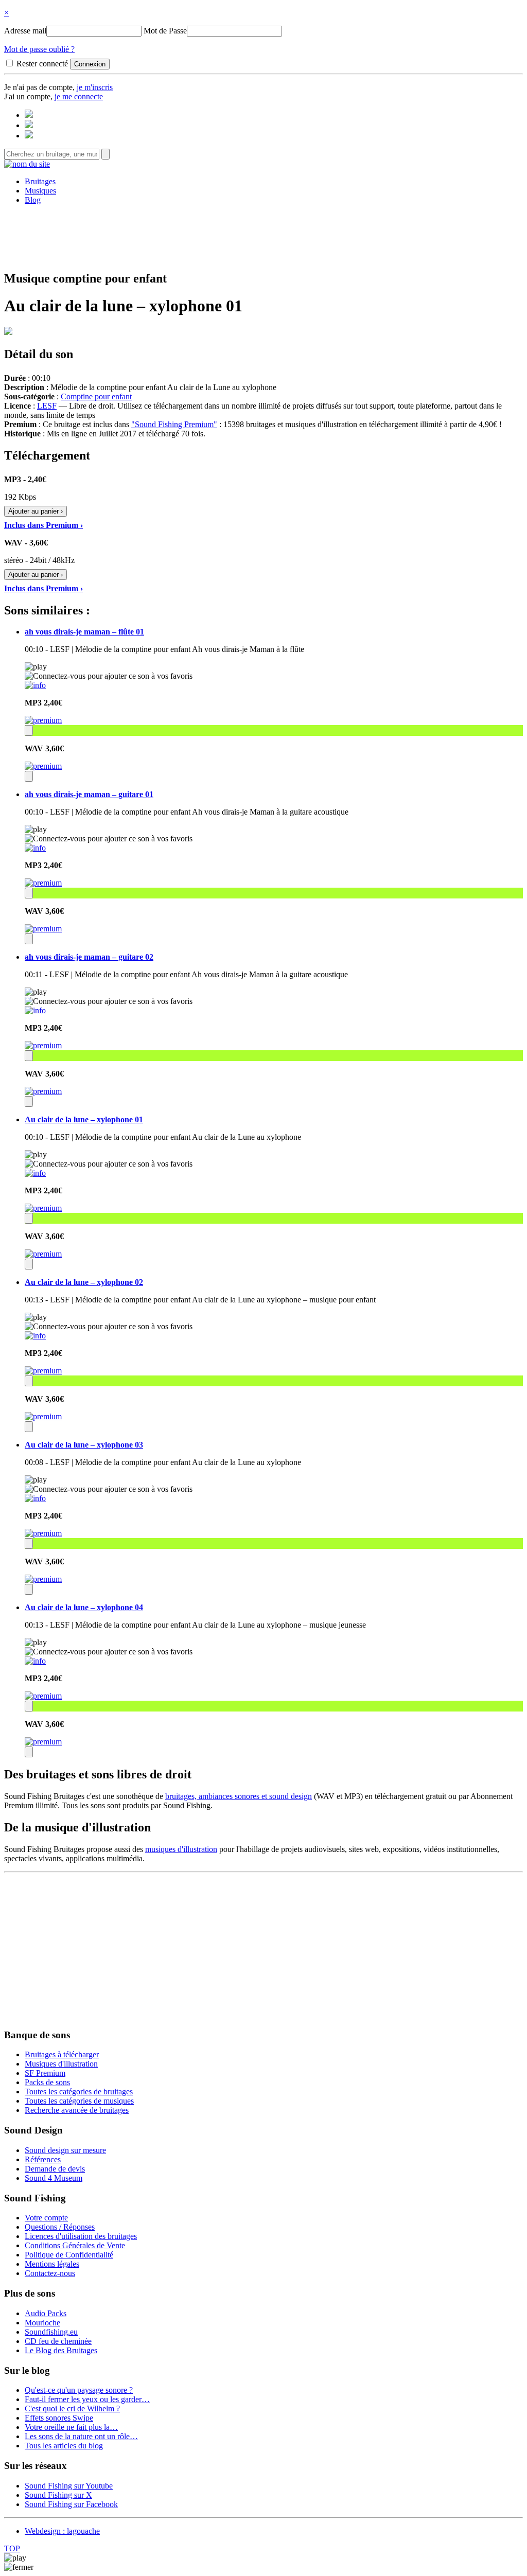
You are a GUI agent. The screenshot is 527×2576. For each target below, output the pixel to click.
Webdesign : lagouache (62, 2531)
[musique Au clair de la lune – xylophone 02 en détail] (35, 1336)
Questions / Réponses (60, 2227)
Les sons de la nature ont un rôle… (81, 2436)
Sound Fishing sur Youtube (69, 2486)
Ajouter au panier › (36, 511)
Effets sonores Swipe (59, 2418)
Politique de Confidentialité (69, 2255)
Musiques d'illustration (61, 2064)
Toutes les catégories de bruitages (79, 2092)
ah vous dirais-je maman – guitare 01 (89, 794)
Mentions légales (52, 2264)
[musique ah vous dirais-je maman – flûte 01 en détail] (35, 685)
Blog (33, 200)
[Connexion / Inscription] (29, 125)
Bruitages (40, 181)
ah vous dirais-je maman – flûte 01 (84, 632)
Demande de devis (55, 2169)
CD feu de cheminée (58, 2341)
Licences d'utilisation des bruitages (81, 2236)
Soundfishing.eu (51, 2332)
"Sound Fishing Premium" (174, 424)
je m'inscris (95, 87)
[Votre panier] (29, 136)
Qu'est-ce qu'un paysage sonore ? (79, 2390)
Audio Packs (46, 2313)
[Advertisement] (263, 236)
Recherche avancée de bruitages (77, 2110)
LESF (47, 406)
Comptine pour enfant (96, 396)
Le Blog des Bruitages (61, 2350)
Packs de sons (47, 2082)
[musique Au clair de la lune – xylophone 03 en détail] (35, 1498)
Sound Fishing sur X (58, 2495)
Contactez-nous (50, 2273)
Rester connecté (42, 64)
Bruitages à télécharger (62, 2054)
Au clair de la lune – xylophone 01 (84, 1119)
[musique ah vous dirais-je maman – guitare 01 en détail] (35, 848)
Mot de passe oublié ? (39, 49)
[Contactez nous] (29, 115)
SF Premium (45, 2073)
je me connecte (79, 96)
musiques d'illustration (181, 1849)
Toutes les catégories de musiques (79, 2101)
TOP (12, 2548)
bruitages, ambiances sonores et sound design (239, 1796)
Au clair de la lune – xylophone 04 (84, 1607)
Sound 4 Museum (54, 2178)
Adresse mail (25, 31)
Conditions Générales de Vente (75, 2245)
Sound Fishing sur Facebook (71, 2504)
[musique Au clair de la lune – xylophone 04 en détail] (35, 1661)
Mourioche (42, 2323)
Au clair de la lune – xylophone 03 (84, 1445)
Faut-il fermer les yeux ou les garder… (87, 2399)
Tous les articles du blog (64, 2446)
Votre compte (46, 2218)
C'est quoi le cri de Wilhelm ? (72, 2409)
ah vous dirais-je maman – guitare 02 (89, 957)
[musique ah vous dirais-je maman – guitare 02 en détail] (35, 1010)
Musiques (40, 191)
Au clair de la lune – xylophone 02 (84, 1282)
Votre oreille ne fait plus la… (71, 2427)
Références (43, 2159)
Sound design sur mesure (65, 2150)
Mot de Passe (165, 31)
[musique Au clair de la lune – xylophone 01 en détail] (35, 1173)
